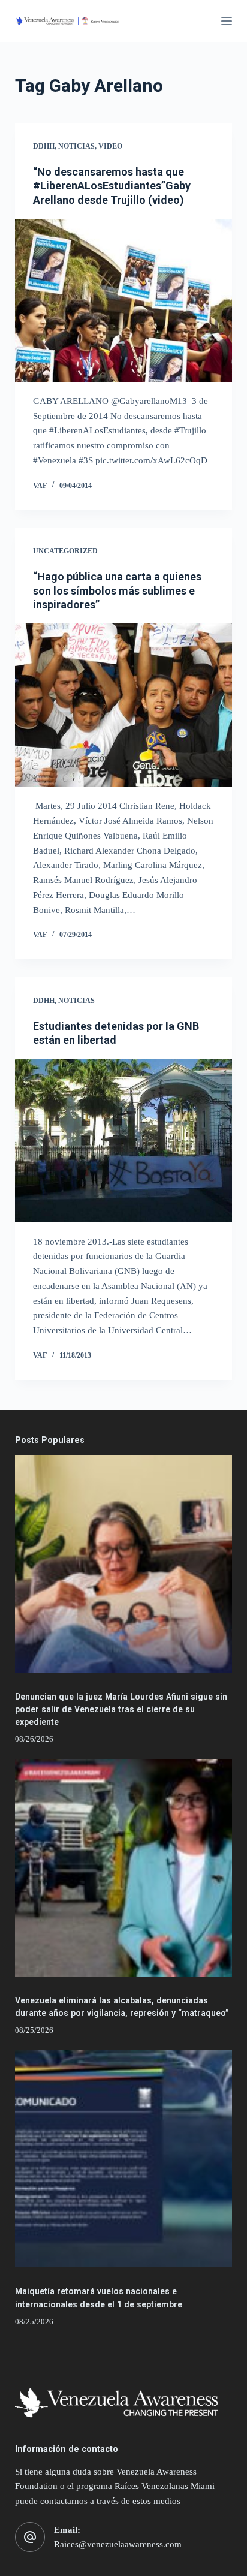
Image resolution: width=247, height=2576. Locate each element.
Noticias (76, 146)
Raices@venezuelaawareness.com (118, 2544)
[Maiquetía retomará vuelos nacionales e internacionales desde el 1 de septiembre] (124, 2159)
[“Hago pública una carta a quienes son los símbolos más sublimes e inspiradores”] (124, 705)
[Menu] (227, 21)
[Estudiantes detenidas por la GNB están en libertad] (124, 1141)
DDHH (44, 146)
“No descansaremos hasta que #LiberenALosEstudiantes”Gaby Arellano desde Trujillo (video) (112, 186)
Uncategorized (65, 551)
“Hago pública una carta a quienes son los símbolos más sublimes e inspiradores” (117, 590)
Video (110, 146)
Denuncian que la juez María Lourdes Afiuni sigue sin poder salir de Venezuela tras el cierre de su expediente (121, 1709)
